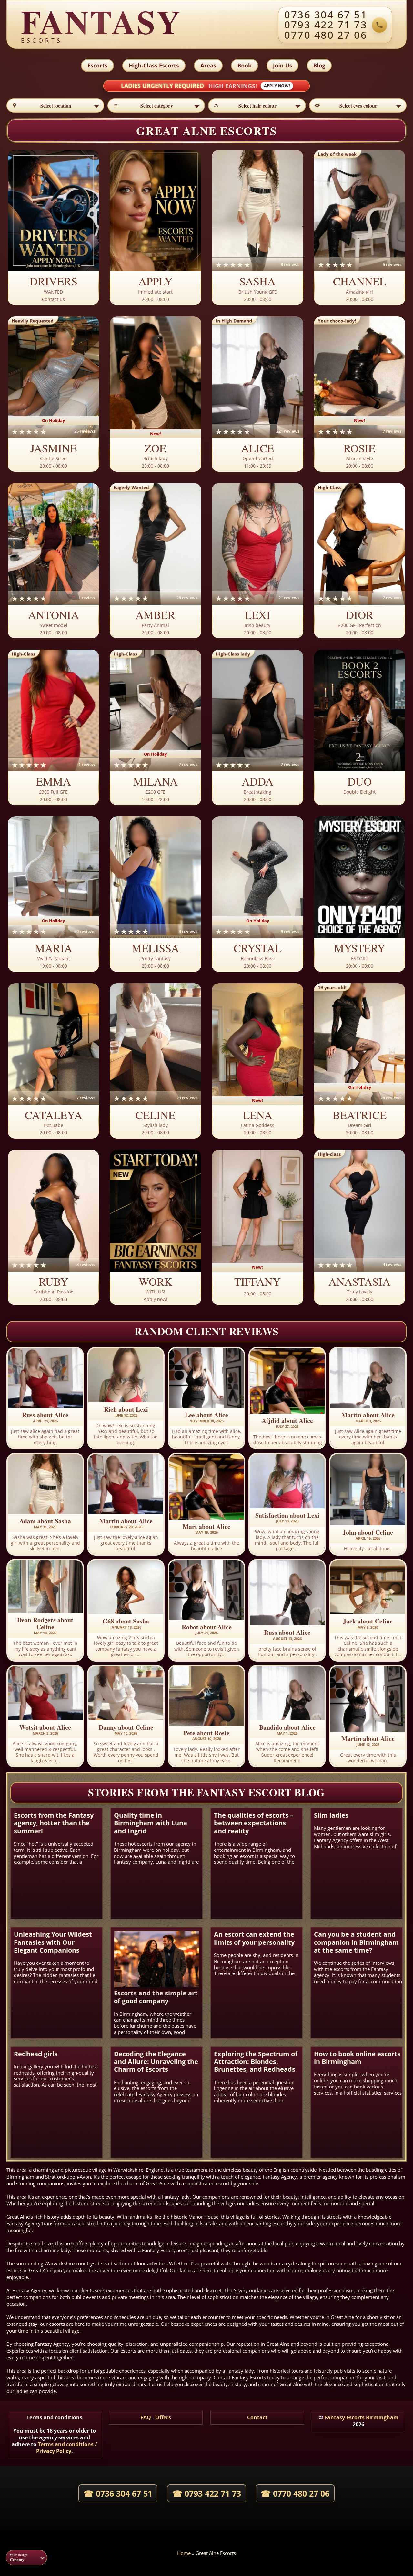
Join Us (282, 65)
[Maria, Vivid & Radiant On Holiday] (53, 894)
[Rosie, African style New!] (360, 394)
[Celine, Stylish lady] (155, 1061)
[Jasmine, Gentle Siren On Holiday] (53, 394)
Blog (319, 65)
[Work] (155, 1228)
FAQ (146, 2417)
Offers (163, 2417)
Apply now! (277, 86)
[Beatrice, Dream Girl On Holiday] (360, 1061)
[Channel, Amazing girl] (360, 228)
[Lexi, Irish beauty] (257, 561)
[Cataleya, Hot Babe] (53, 1061)
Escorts (97, 65)
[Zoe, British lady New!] (155, 394)
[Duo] (360, 728)
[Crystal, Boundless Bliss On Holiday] (257, 894)
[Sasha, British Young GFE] (257, 228)
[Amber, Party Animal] (155, 561)
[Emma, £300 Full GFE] (53, 728)
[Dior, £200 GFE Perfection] (360, 561)
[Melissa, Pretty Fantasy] (155, 894)
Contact (257, 2417)
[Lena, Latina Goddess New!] (257, 1061)
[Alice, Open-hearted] (257, 394)
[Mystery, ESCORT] (360, 894)
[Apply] (155, 228)
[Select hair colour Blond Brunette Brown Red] (257, 106)
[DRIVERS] (53, 228)
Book (245, 65)
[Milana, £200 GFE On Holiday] (155, 728)
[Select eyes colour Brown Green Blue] (358, 106)
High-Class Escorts (154, 65)
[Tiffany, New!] (257, 1228)
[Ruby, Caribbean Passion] (53, 1228)
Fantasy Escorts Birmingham (361, 2417)
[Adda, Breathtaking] (257, 728)
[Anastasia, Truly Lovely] (360, 1228)
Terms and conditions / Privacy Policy (67, 2448)
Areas (208, 65)
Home (184, 2553)
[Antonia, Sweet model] (53, 561)
